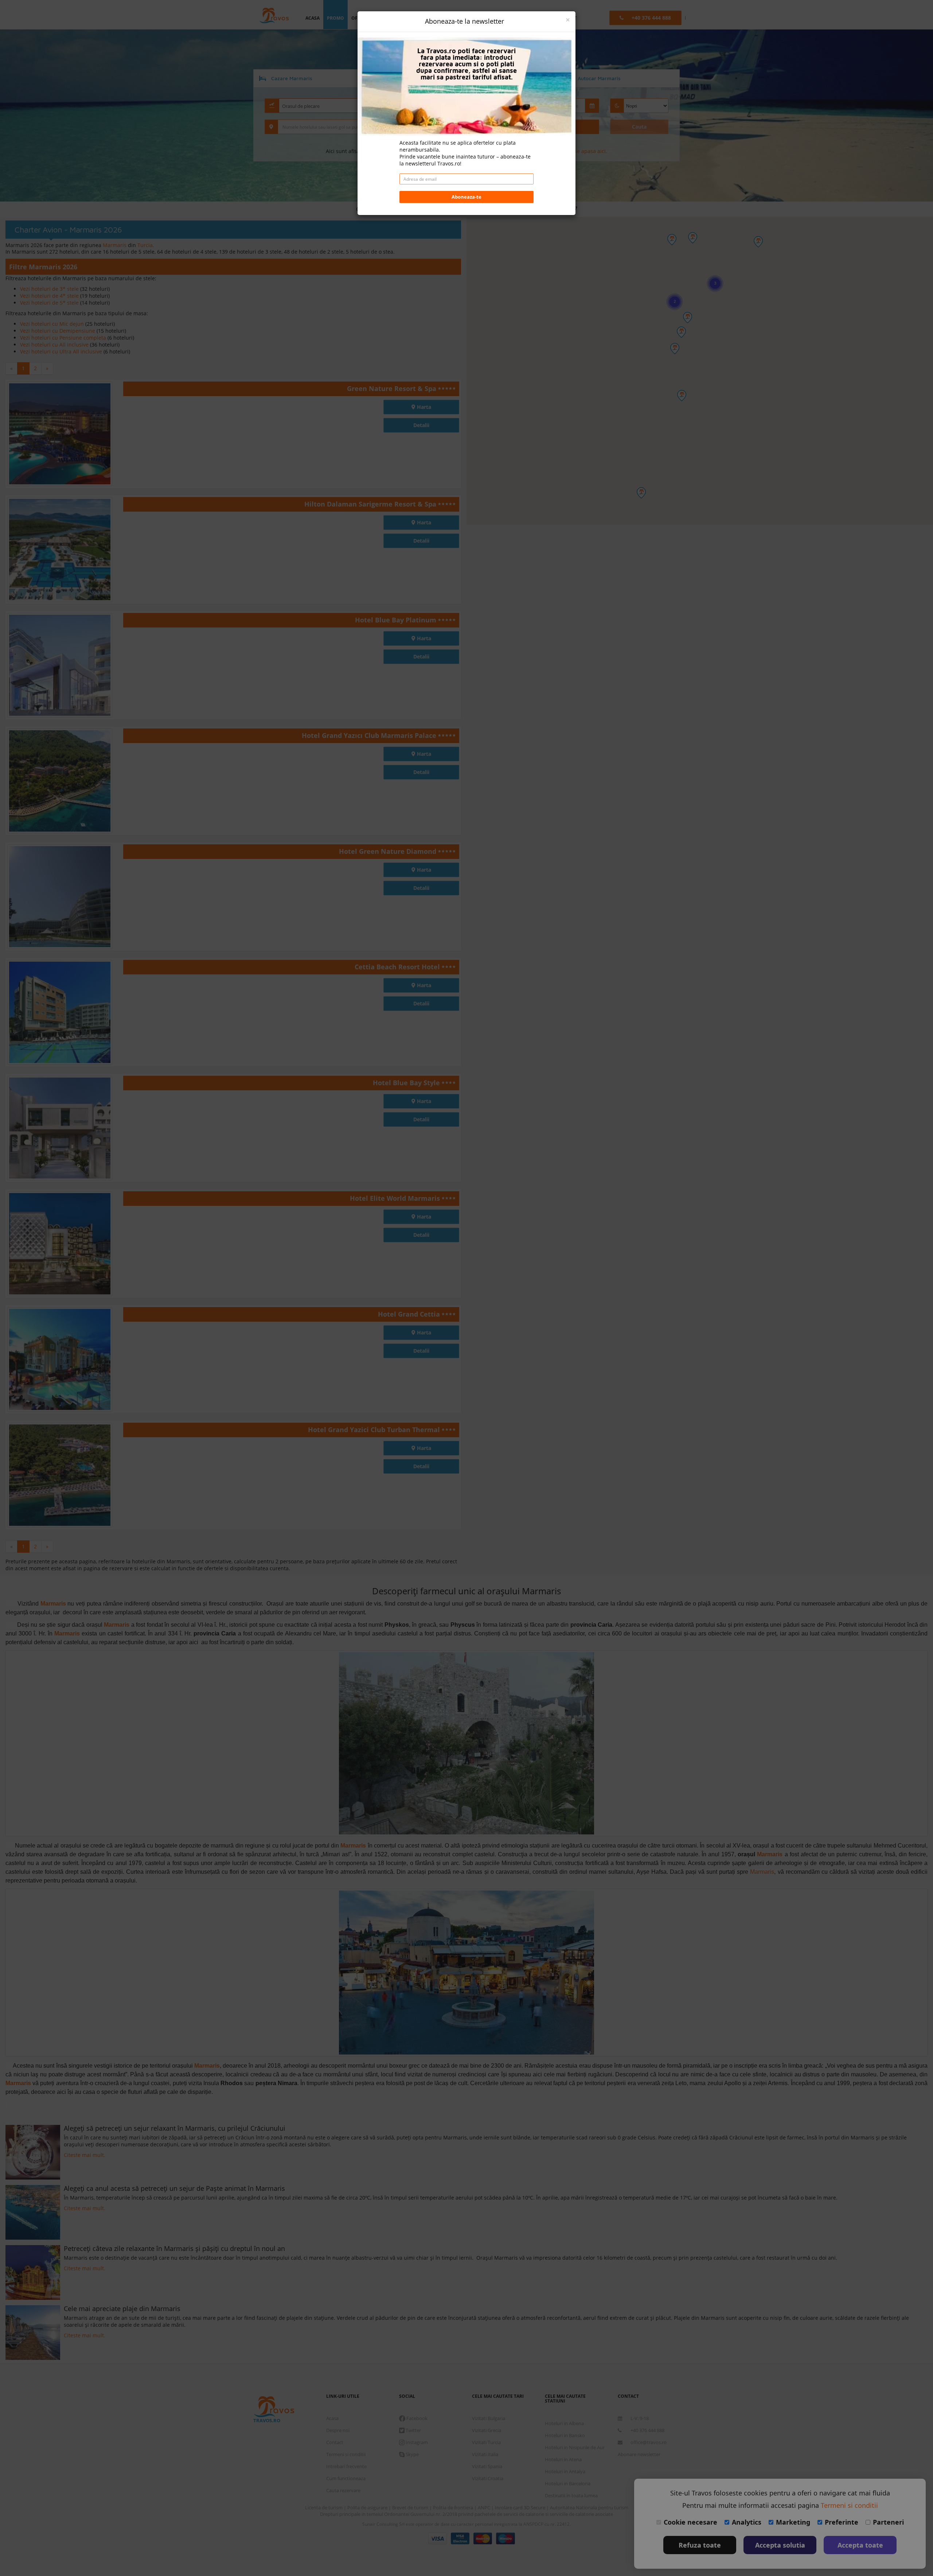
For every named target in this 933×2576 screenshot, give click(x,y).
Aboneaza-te (466, 197)
